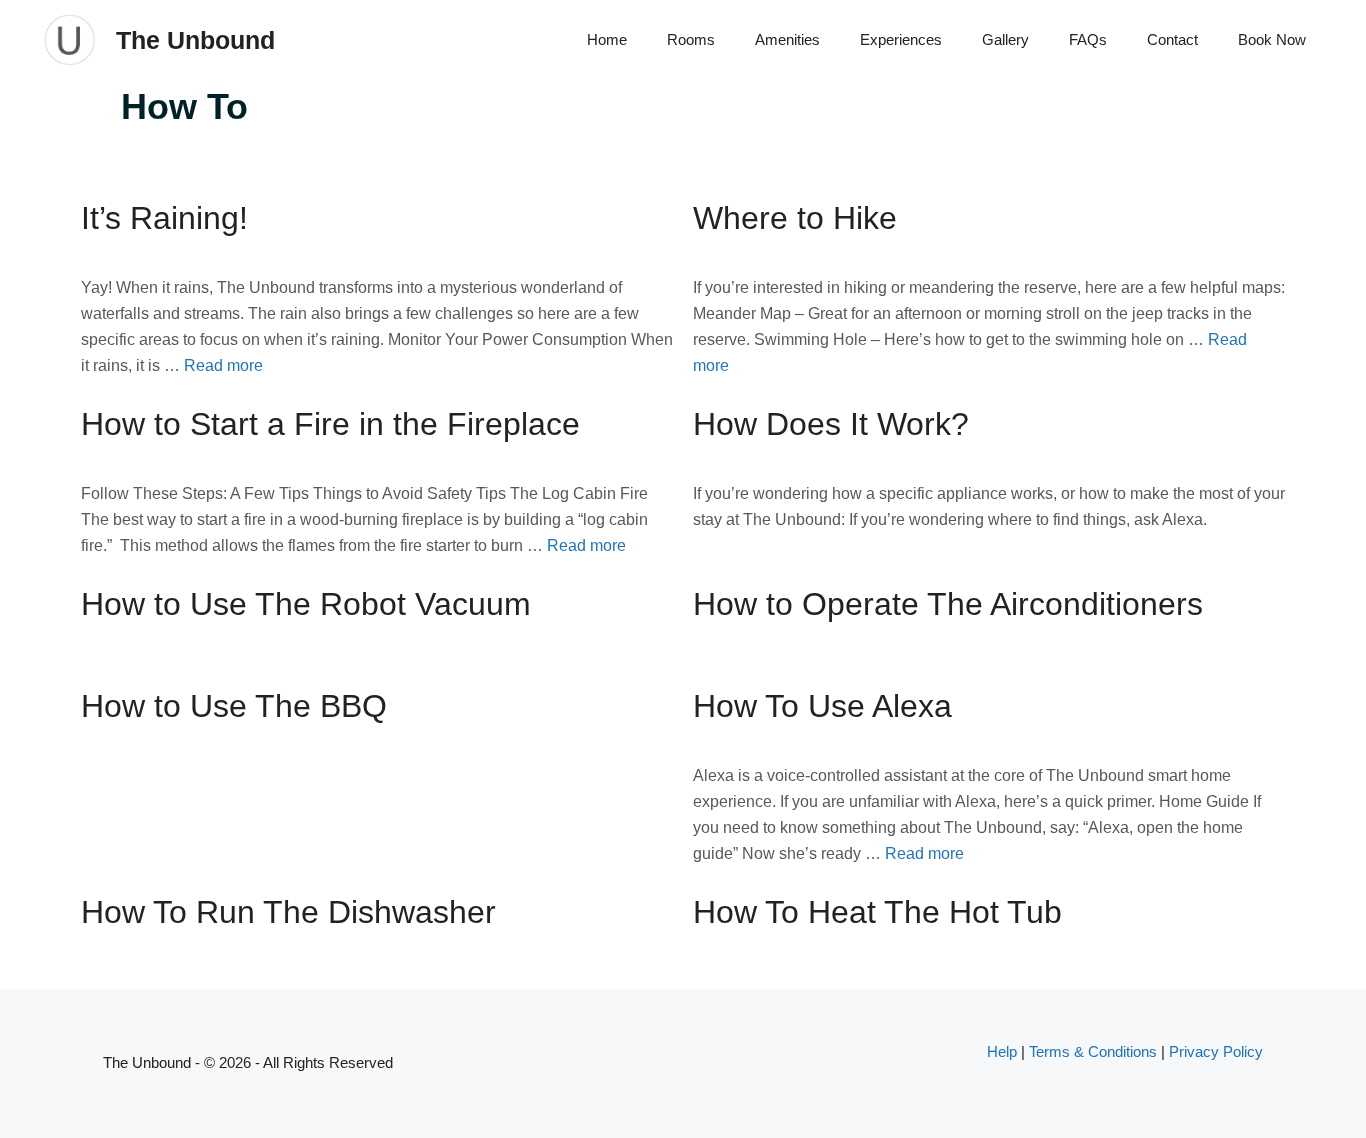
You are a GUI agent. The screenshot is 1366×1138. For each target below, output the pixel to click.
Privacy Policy (1216, 1051)
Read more (223, 365)
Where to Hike (795, 218)
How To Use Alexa (822, 706)
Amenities (787, 39)
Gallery (1005, 39)
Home (607, 39)
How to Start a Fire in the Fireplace (330, 424)
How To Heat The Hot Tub (877, 912)
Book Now (1272, 39)
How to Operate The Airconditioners (948, 604)
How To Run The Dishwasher (288, 912)
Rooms (691, 39)
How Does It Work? (831, 424)
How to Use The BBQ (234, 706)
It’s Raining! (164, 218)
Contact (1172, 39)
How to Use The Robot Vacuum (306, 604)
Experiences (901, 39)
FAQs (1088, 39)
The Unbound (195, 40)
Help (1002, 1051)
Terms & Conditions (1093, 1051)
